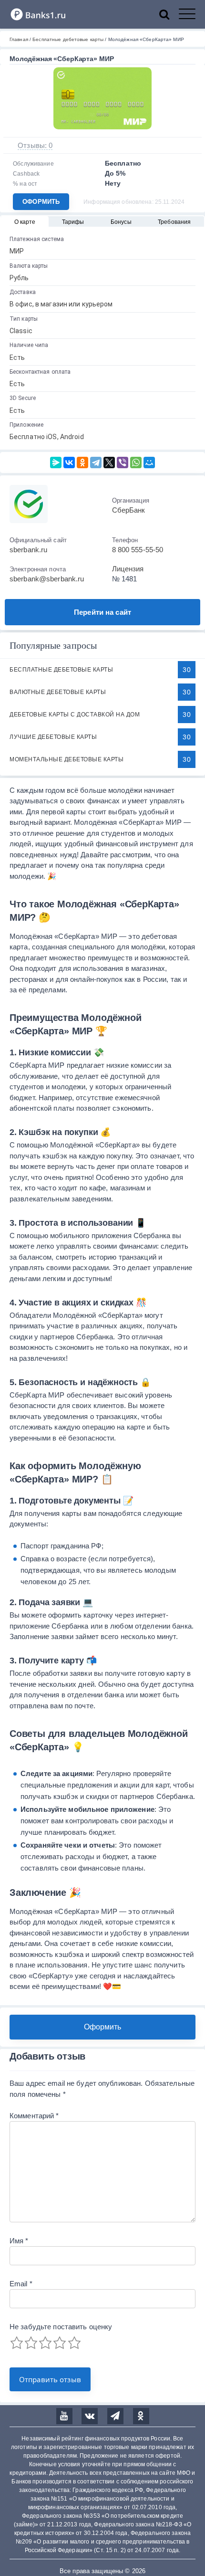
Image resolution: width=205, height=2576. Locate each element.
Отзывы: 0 (35, 145)
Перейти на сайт (102, 612)
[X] (109, 463)
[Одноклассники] (82, 463)
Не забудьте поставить (61, 2327)
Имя (19, 2241)
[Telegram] (96, 463)
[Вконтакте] (90, 2416)
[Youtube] (64, 2416)
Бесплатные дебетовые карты (61, 670)
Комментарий (34, 2116)
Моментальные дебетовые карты (67, 759)
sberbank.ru (28, 550)
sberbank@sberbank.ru (47, 579)
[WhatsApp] (136, 463)
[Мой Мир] (149, 463)
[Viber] (123, 463)
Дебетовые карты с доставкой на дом (75, 715)
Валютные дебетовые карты (58, 692)
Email (21, 2284)
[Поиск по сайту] (169, 14)
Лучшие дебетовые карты (53, 737)
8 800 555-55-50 (138, 550)
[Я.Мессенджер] (56, 463)
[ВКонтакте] (69, 463)
